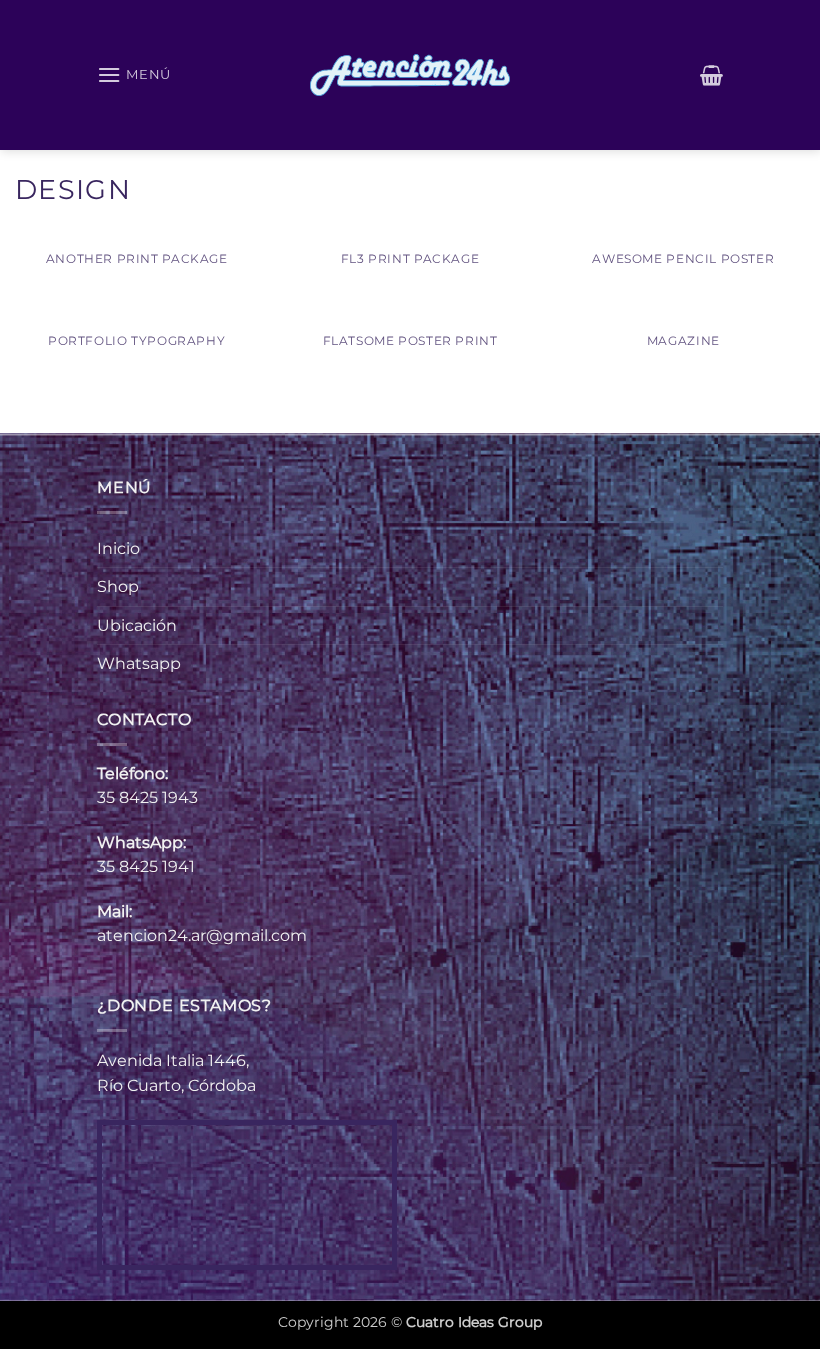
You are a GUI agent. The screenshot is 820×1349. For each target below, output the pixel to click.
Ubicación (137, 625)
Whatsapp (139, 663)
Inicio (118, 548)
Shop (118, 586)
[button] (134, 74)
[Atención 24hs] (410, 75)
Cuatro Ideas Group (474, 1322)
